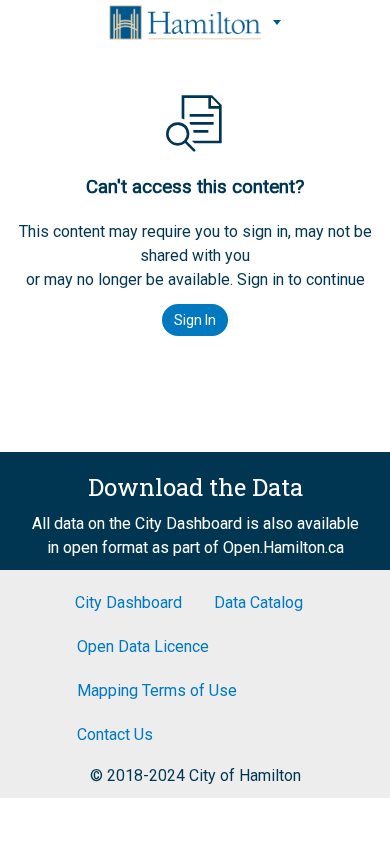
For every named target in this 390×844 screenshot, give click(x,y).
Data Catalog (258, 602)
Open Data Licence (143, 646)
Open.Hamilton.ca (283, 547)
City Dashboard (128, 602)
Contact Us (115, 734)
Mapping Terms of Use (157, 690)
